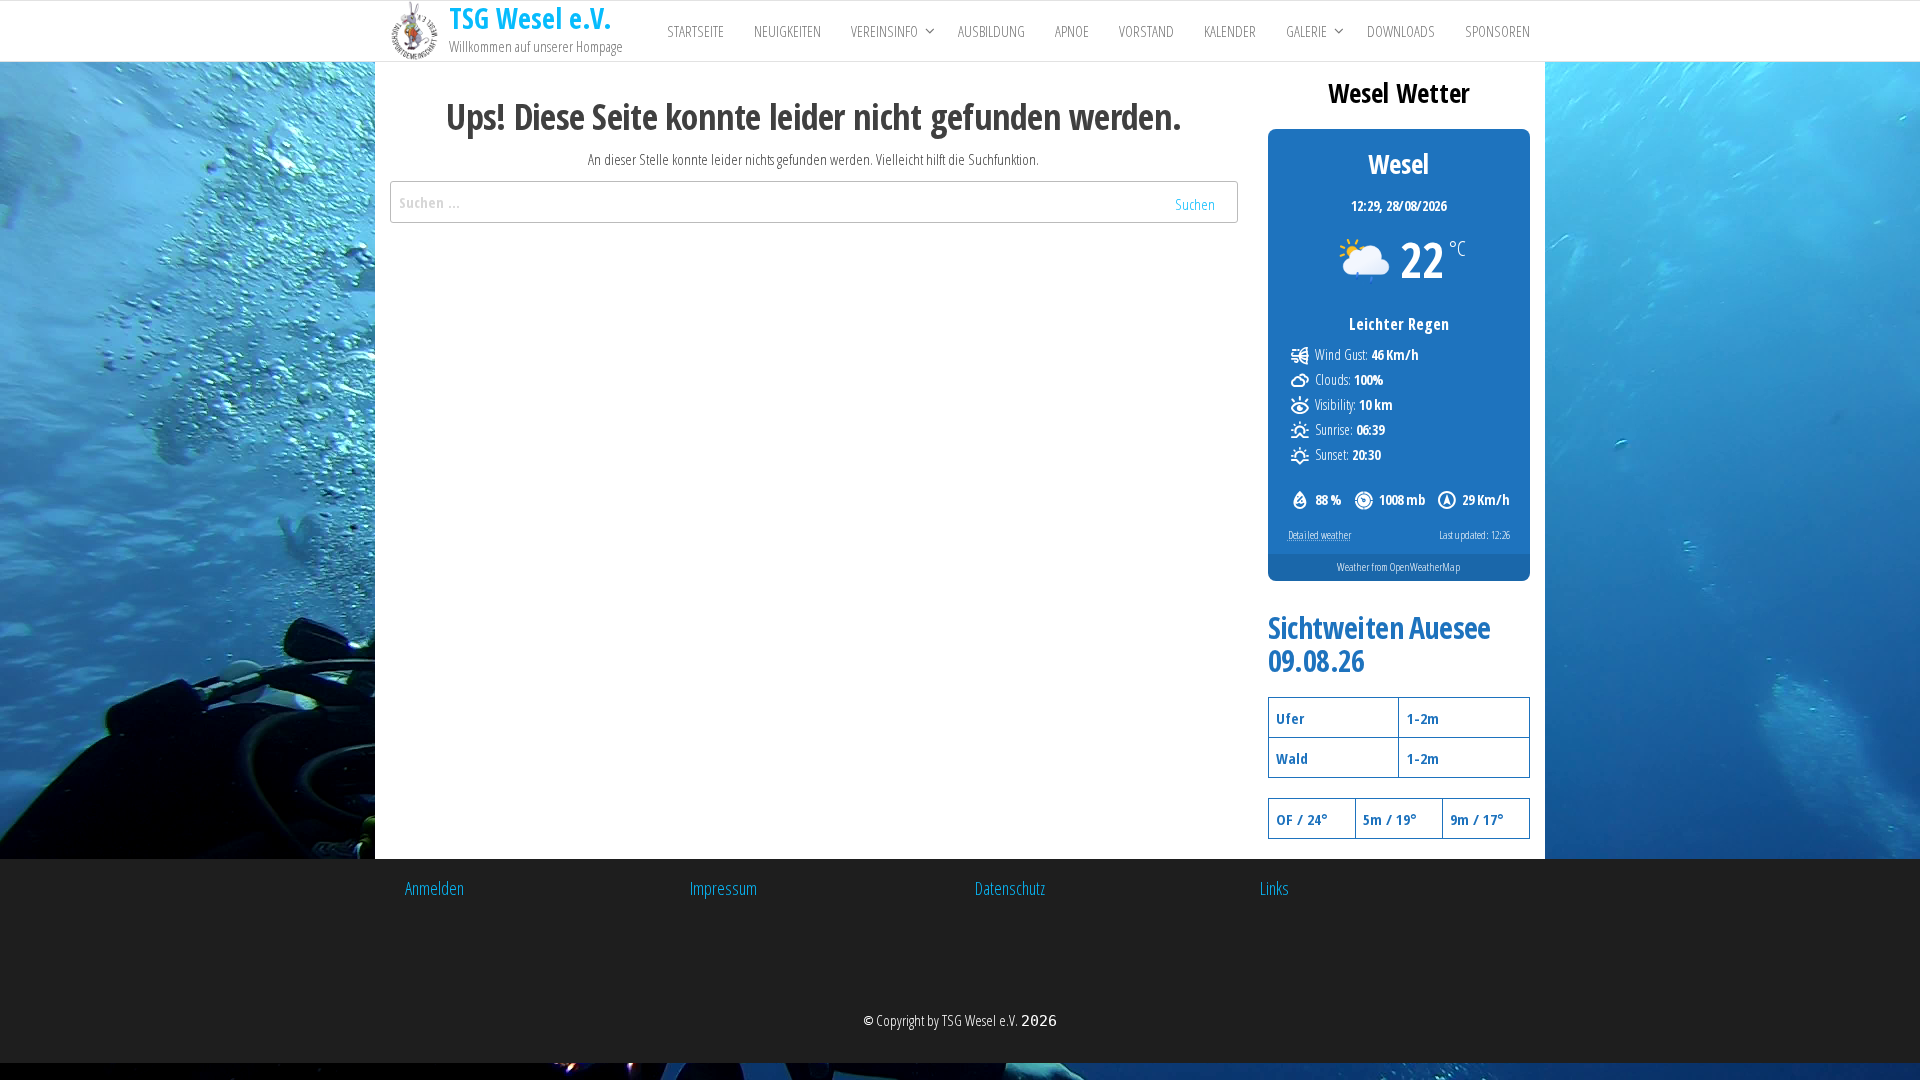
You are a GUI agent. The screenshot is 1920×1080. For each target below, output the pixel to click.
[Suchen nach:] (814, 202)
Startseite (695, 31)
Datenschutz (1010, 888)
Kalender (1230, 31)
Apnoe (1072, 31)
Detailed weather (1319, 534)
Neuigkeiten (787, 31)
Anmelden (434, 888)
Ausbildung (991, 31)
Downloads (1401, 31)
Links (1274, 888)
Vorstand (1146, 31)
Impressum (723, 888)
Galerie (1306, 31)
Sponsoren (1497, 31)
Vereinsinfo (884, 31)
